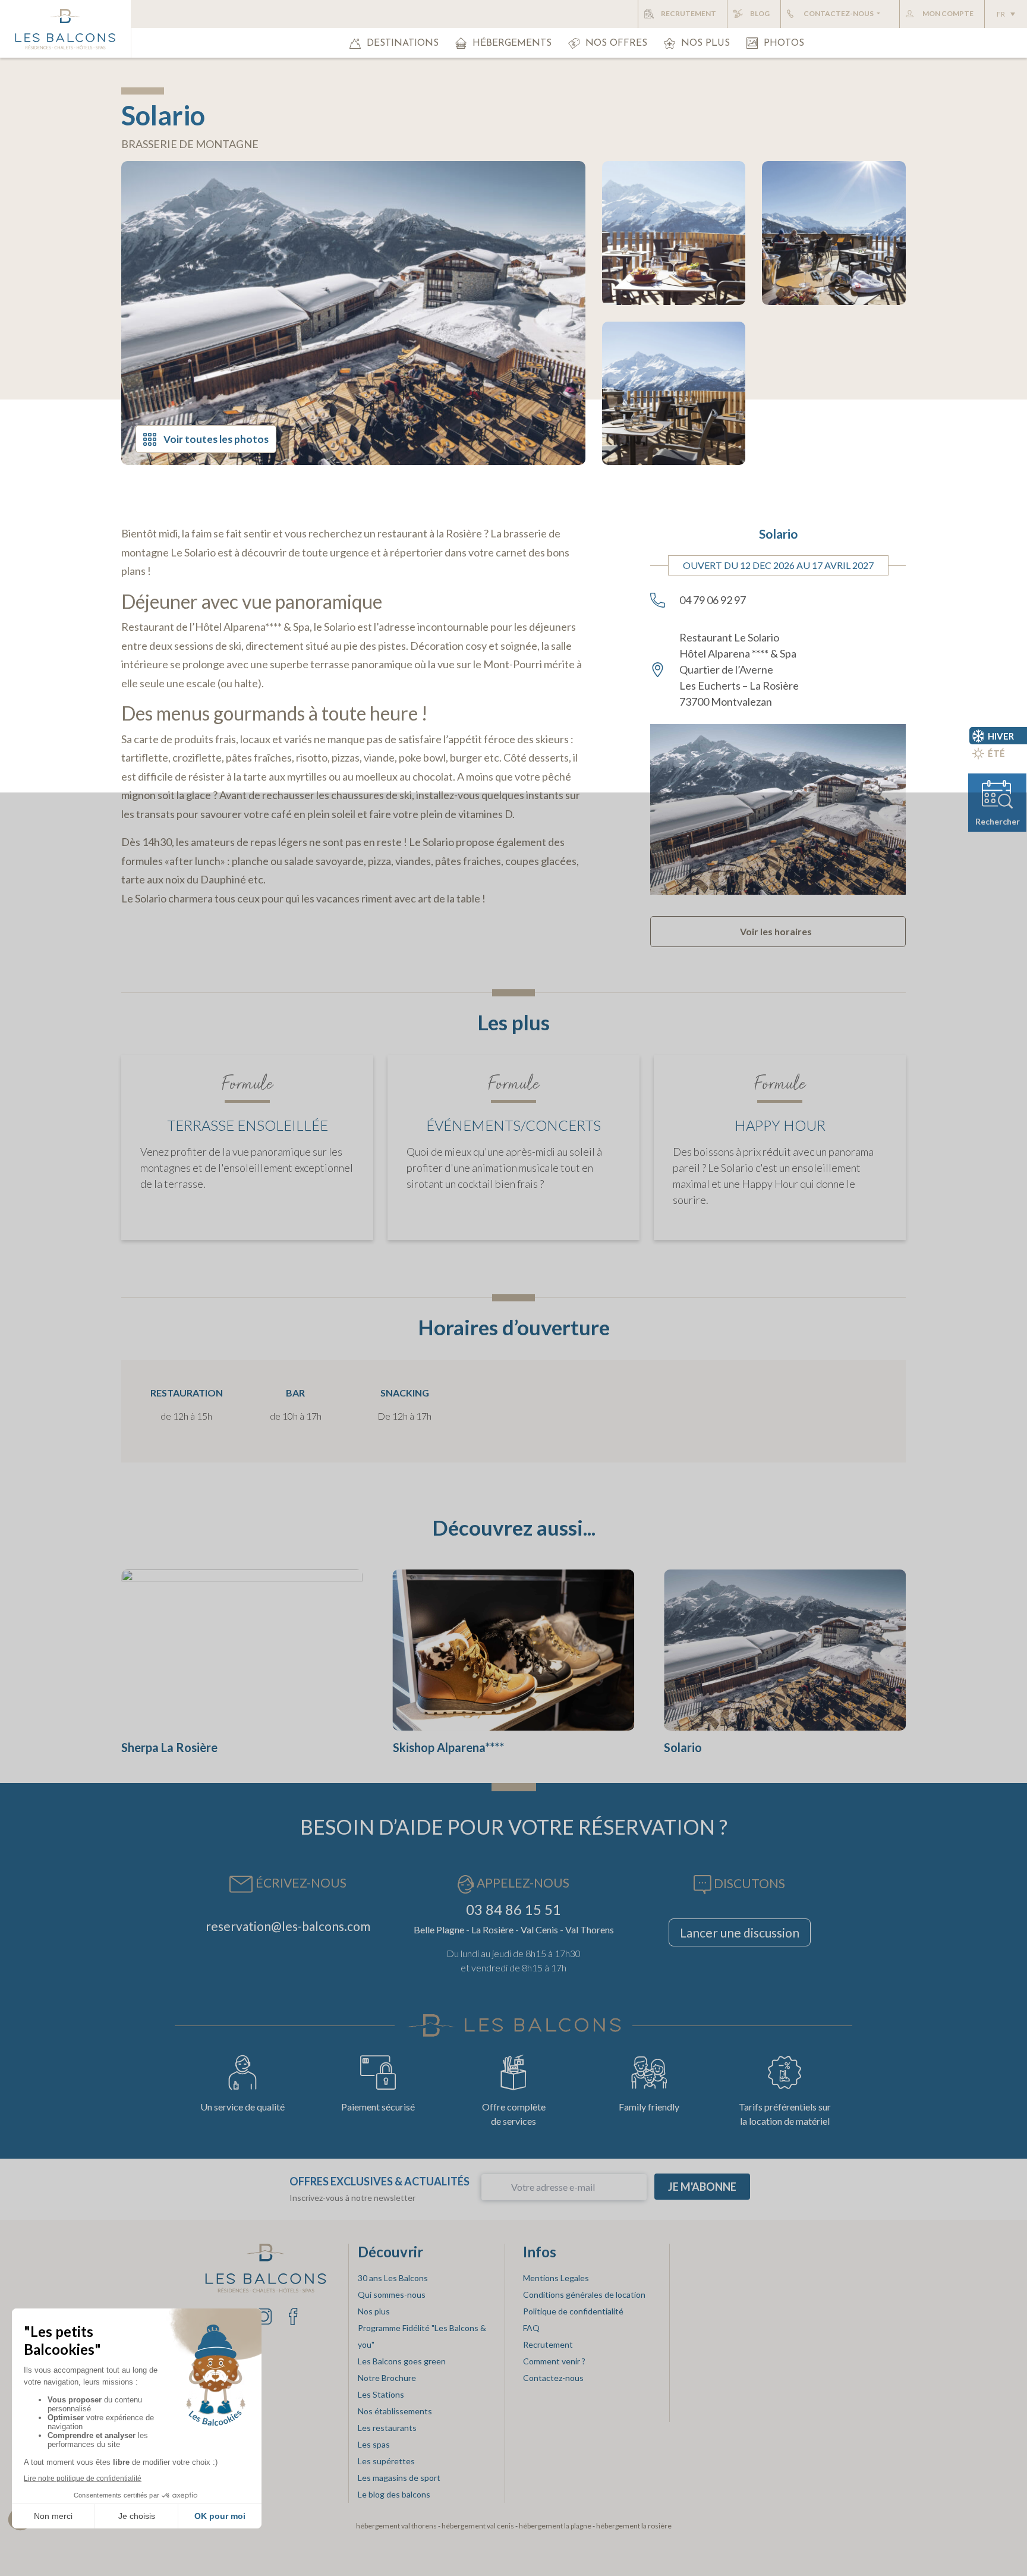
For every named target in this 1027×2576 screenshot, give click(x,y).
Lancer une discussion (740, 1932)
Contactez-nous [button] (839, 13)
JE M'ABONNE (702, 2187)
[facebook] (293, 2315)
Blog (760, 13)
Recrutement (689, 13)
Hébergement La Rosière (634, 2525)
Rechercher (998, 821)
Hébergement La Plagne (555, 2525)
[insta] (264, 2315)
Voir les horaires (776, 931)
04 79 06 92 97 (713, 600)
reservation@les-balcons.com (288, 1926)
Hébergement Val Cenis (478, 2525)
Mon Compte (948, 13)
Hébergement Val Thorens (396, 2525)
